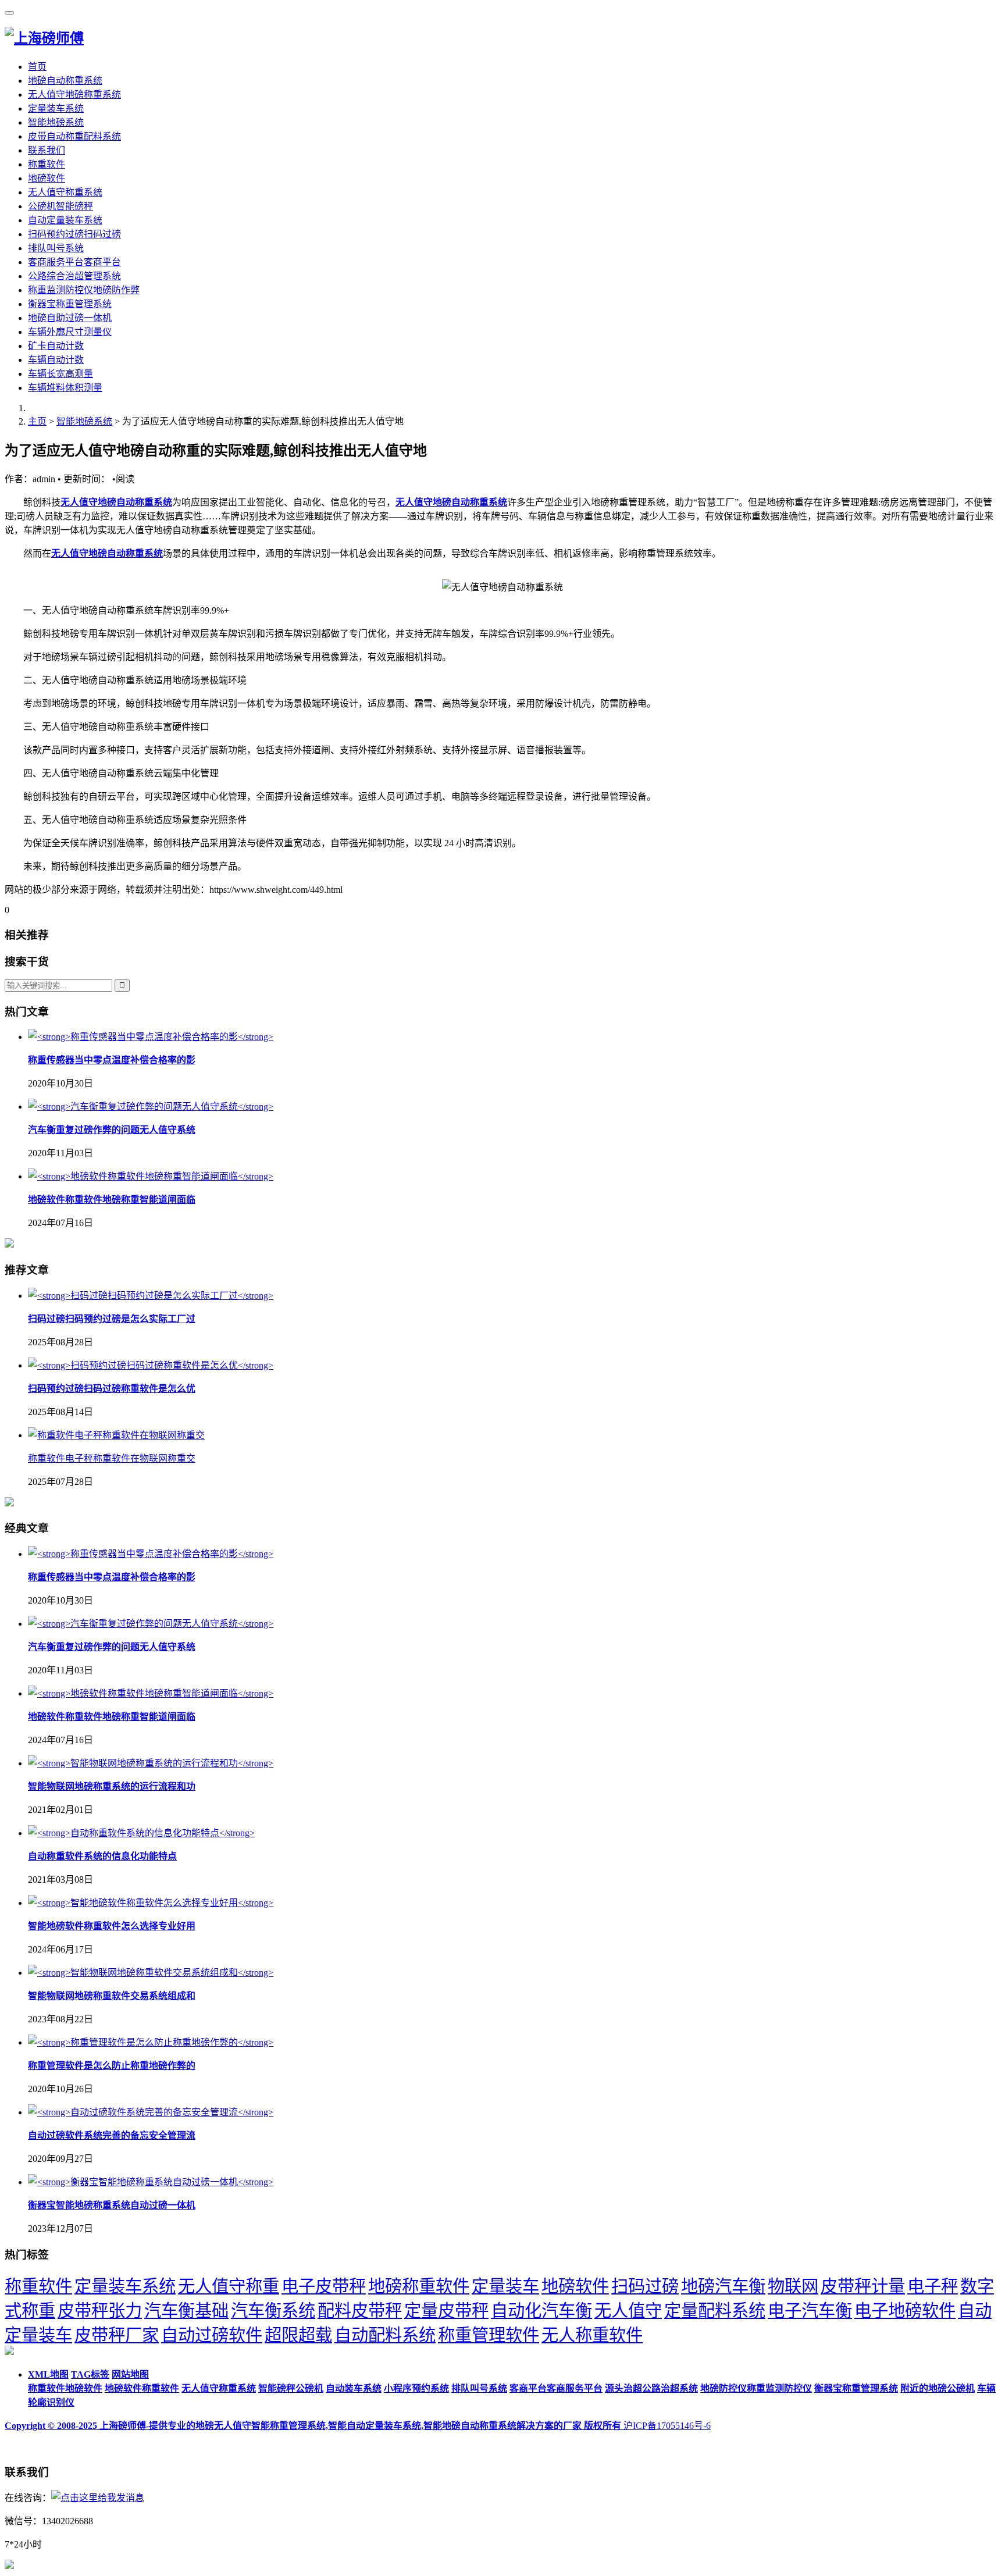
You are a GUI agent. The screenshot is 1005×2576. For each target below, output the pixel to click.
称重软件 (47, 164)
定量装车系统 (56, 108)
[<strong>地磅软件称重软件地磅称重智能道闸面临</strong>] (151, 1176)
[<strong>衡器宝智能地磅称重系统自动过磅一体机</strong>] (151, 2182)
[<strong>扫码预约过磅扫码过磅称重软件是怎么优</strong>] (151, 1365)
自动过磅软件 (212, 2335)
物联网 (793, 2286)
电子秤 (933, 2286)
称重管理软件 (489, 2335)
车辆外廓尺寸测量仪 (70, 332)
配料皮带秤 (360, 2311)
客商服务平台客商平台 (74, 262)
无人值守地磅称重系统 (74, 95)
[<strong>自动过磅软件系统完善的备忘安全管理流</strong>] (151, 2112)
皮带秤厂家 (117, 2335)
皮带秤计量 (863, 2286)
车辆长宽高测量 (60, 374)
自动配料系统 (385, 2335)
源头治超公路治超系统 (651, 2388)
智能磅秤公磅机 (291, 2388)
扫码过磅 (645, 2286)
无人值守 (628, 2311)
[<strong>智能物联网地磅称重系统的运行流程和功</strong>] (151, 1763)
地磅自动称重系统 (65, 81)
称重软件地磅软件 (65, 2388)
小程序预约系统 (416, 2388)
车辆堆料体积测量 (65, 388)
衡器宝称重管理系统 (70, 304)
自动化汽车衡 (541, 2311)
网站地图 (130, 2374)
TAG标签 (90, 2374)
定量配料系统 (715, 2311)
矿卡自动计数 (56, 346)
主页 (37, 421)
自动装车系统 (354, 2388)
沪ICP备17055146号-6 (667, 2426)
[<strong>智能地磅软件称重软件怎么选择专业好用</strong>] (151, 1903)
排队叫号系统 (56, 248)
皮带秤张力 (100, 2311)
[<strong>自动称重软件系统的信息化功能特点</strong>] (141, 1833)
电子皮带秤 (324, 2286)
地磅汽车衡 (723, 2286)
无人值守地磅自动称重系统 (116, 502)
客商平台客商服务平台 (556, 2388)
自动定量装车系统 (65, 220)
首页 (37, 67)
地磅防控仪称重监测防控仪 (756, 2388)
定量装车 (505, 2286)
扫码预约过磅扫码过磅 (74, 234)
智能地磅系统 (56, 122)
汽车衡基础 (186, 2311)
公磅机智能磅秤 (60, 206)
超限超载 (298, 2335)
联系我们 (47, 150)
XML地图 (48, 2374)
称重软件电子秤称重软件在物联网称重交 (112, 1458)
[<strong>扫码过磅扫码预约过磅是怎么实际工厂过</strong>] (151, 1296)
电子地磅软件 (905, 2311)
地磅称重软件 (419, 2286)
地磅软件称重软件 (142, 2388)
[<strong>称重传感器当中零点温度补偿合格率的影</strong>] (151, 1037)
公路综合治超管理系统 (74, 276)
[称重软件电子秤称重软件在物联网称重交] (116, 1435)
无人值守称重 (229, 2286)
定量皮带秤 (446, 2311)
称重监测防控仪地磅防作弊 (84, 290)
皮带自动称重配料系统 (74, 136)
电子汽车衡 (810, 2311)
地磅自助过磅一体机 (70, 318)
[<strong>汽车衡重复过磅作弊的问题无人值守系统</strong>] (151, 1107)
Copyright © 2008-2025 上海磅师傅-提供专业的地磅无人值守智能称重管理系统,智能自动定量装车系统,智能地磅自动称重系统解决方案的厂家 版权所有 (314, 2426)
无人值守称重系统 (65, 192)
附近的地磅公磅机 (938, 2388)
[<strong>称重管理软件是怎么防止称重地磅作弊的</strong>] (151, 2042)
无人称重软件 (592, 2335)
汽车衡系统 (273, 2311)
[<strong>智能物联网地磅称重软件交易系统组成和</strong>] (151, 1973)
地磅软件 (47, 178)
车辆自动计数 (56, 360)
